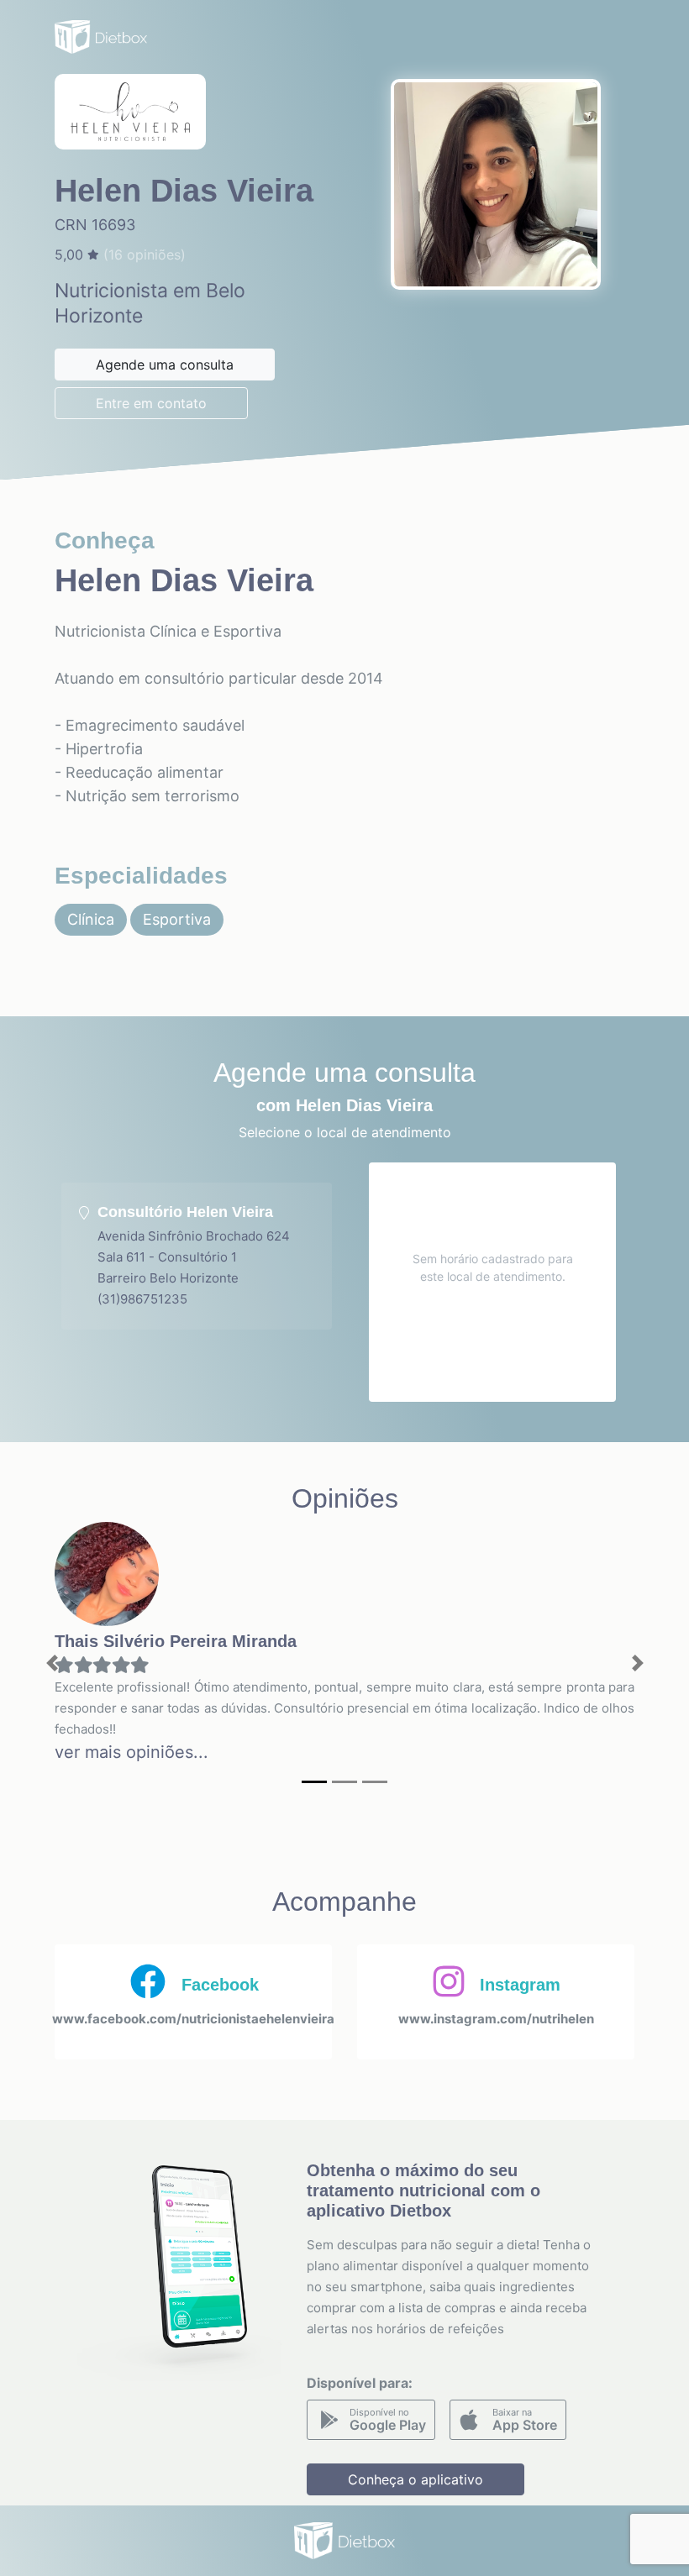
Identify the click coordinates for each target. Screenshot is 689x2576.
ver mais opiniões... (131, 1752)
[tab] (197, 1256)
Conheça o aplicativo (416, 2479)
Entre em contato (151, 403)
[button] (52, 1663)
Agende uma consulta (165, 365)
